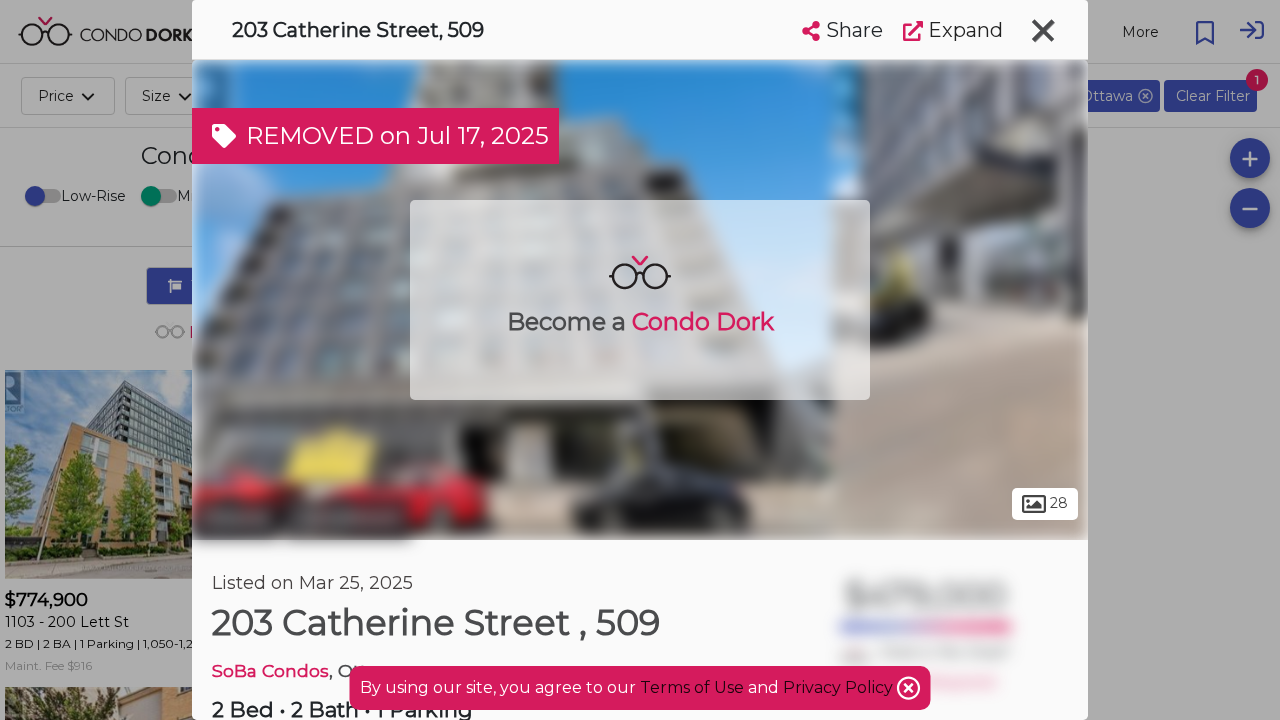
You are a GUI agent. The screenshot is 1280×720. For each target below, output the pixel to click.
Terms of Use (692, 687)
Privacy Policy (840, 687)
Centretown (347, 518)
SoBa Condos (270, 670)
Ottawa (235, 518)
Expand (963, 30)
